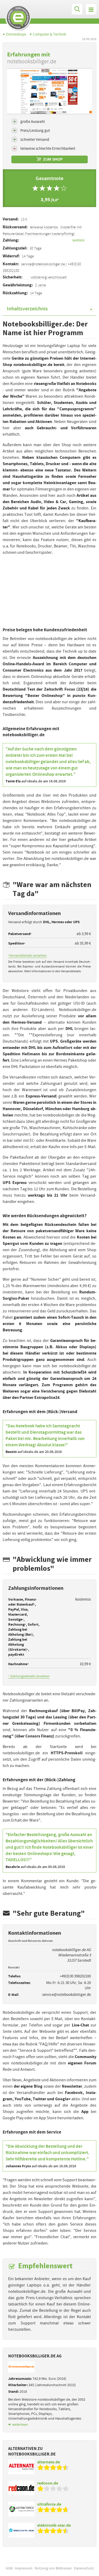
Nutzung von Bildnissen (53, 2568)
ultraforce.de (49, 2504)
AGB (9, 2568)
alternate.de (49, 2462)
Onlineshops (16, 34)
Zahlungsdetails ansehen (29, 1676)
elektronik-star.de (54, 2525)
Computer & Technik (49, 34)
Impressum (23, 2568)
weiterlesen (20, 2425)
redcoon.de (48, 2483)
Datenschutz (84, 2568)
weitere (78, 240)
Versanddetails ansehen (27, 955)
